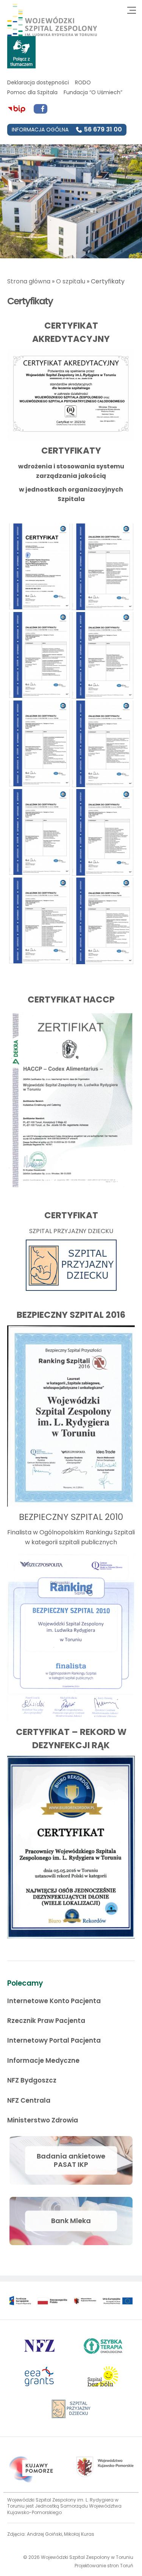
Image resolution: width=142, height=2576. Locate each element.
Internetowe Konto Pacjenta (54, 2001)
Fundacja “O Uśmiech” (93, 92)
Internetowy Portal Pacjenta (54, 2040)
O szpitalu (71, 281)
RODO (83, 82)
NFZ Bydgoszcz (32, 2080)
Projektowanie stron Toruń (104, 2566)
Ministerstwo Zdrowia (43, 2120)
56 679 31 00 (103, 129)
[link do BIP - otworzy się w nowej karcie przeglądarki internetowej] (17, 109)
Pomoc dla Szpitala (32, 92)
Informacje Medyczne (43, 2060)
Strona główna (29, 281)
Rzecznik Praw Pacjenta (46, 2021)
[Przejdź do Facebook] (41, 109)
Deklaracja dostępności (38, 82)
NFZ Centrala (29, 2100)
